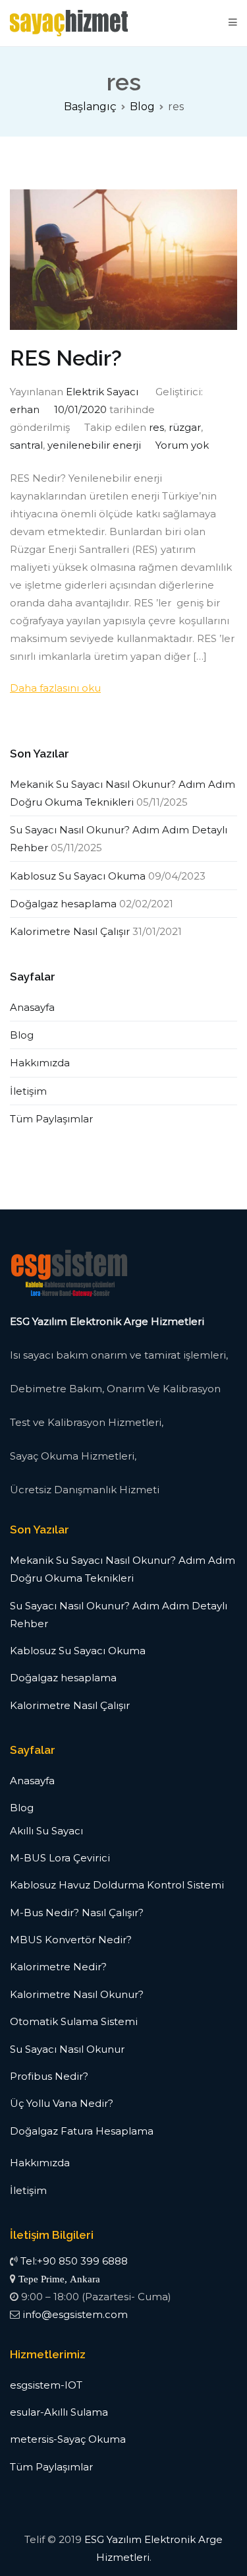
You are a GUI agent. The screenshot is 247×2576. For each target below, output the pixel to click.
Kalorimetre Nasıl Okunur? (77, 1994)
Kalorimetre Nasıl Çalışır (70, 931)
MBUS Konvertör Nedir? (71, 1940)
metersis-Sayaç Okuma (68, 2439)
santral (26, 445)
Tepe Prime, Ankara (59, 2279)
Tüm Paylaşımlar (51, 1119)
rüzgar (185, 427)
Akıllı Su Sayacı (46, 1831)
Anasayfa (32, 1007)
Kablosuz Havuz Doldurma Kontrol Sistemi (117, 1885)
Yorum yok (182, 445)
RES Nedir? (66, 358)
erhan (25, 409)
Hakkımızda (40, 1063)
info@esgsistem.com (75, 2314)
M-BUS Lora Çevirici (60, 1858)
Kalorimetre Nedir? (58, 1967)
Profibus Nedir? (49, 2076)
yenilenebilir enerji (94, 445)
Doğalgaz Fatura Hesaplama (82, 2131)
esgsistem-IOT (46, 2385)
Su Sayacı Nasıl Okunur (67, 2049)
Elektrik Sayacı (102, 392)
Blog (22, 1035)
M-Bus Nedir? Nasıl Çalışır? (77, 1913)
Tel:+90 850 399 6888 (74, 2261)
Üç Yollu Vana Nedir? (62, 2103)
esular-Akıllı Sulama (59, 2412)
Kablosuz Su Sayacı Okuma (78, 876)
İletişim (28, 1091)
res (156, 427)
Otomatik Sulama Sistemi (74, 2021)
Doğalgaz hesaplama (63, 904)
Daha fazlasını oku (55, 688)
